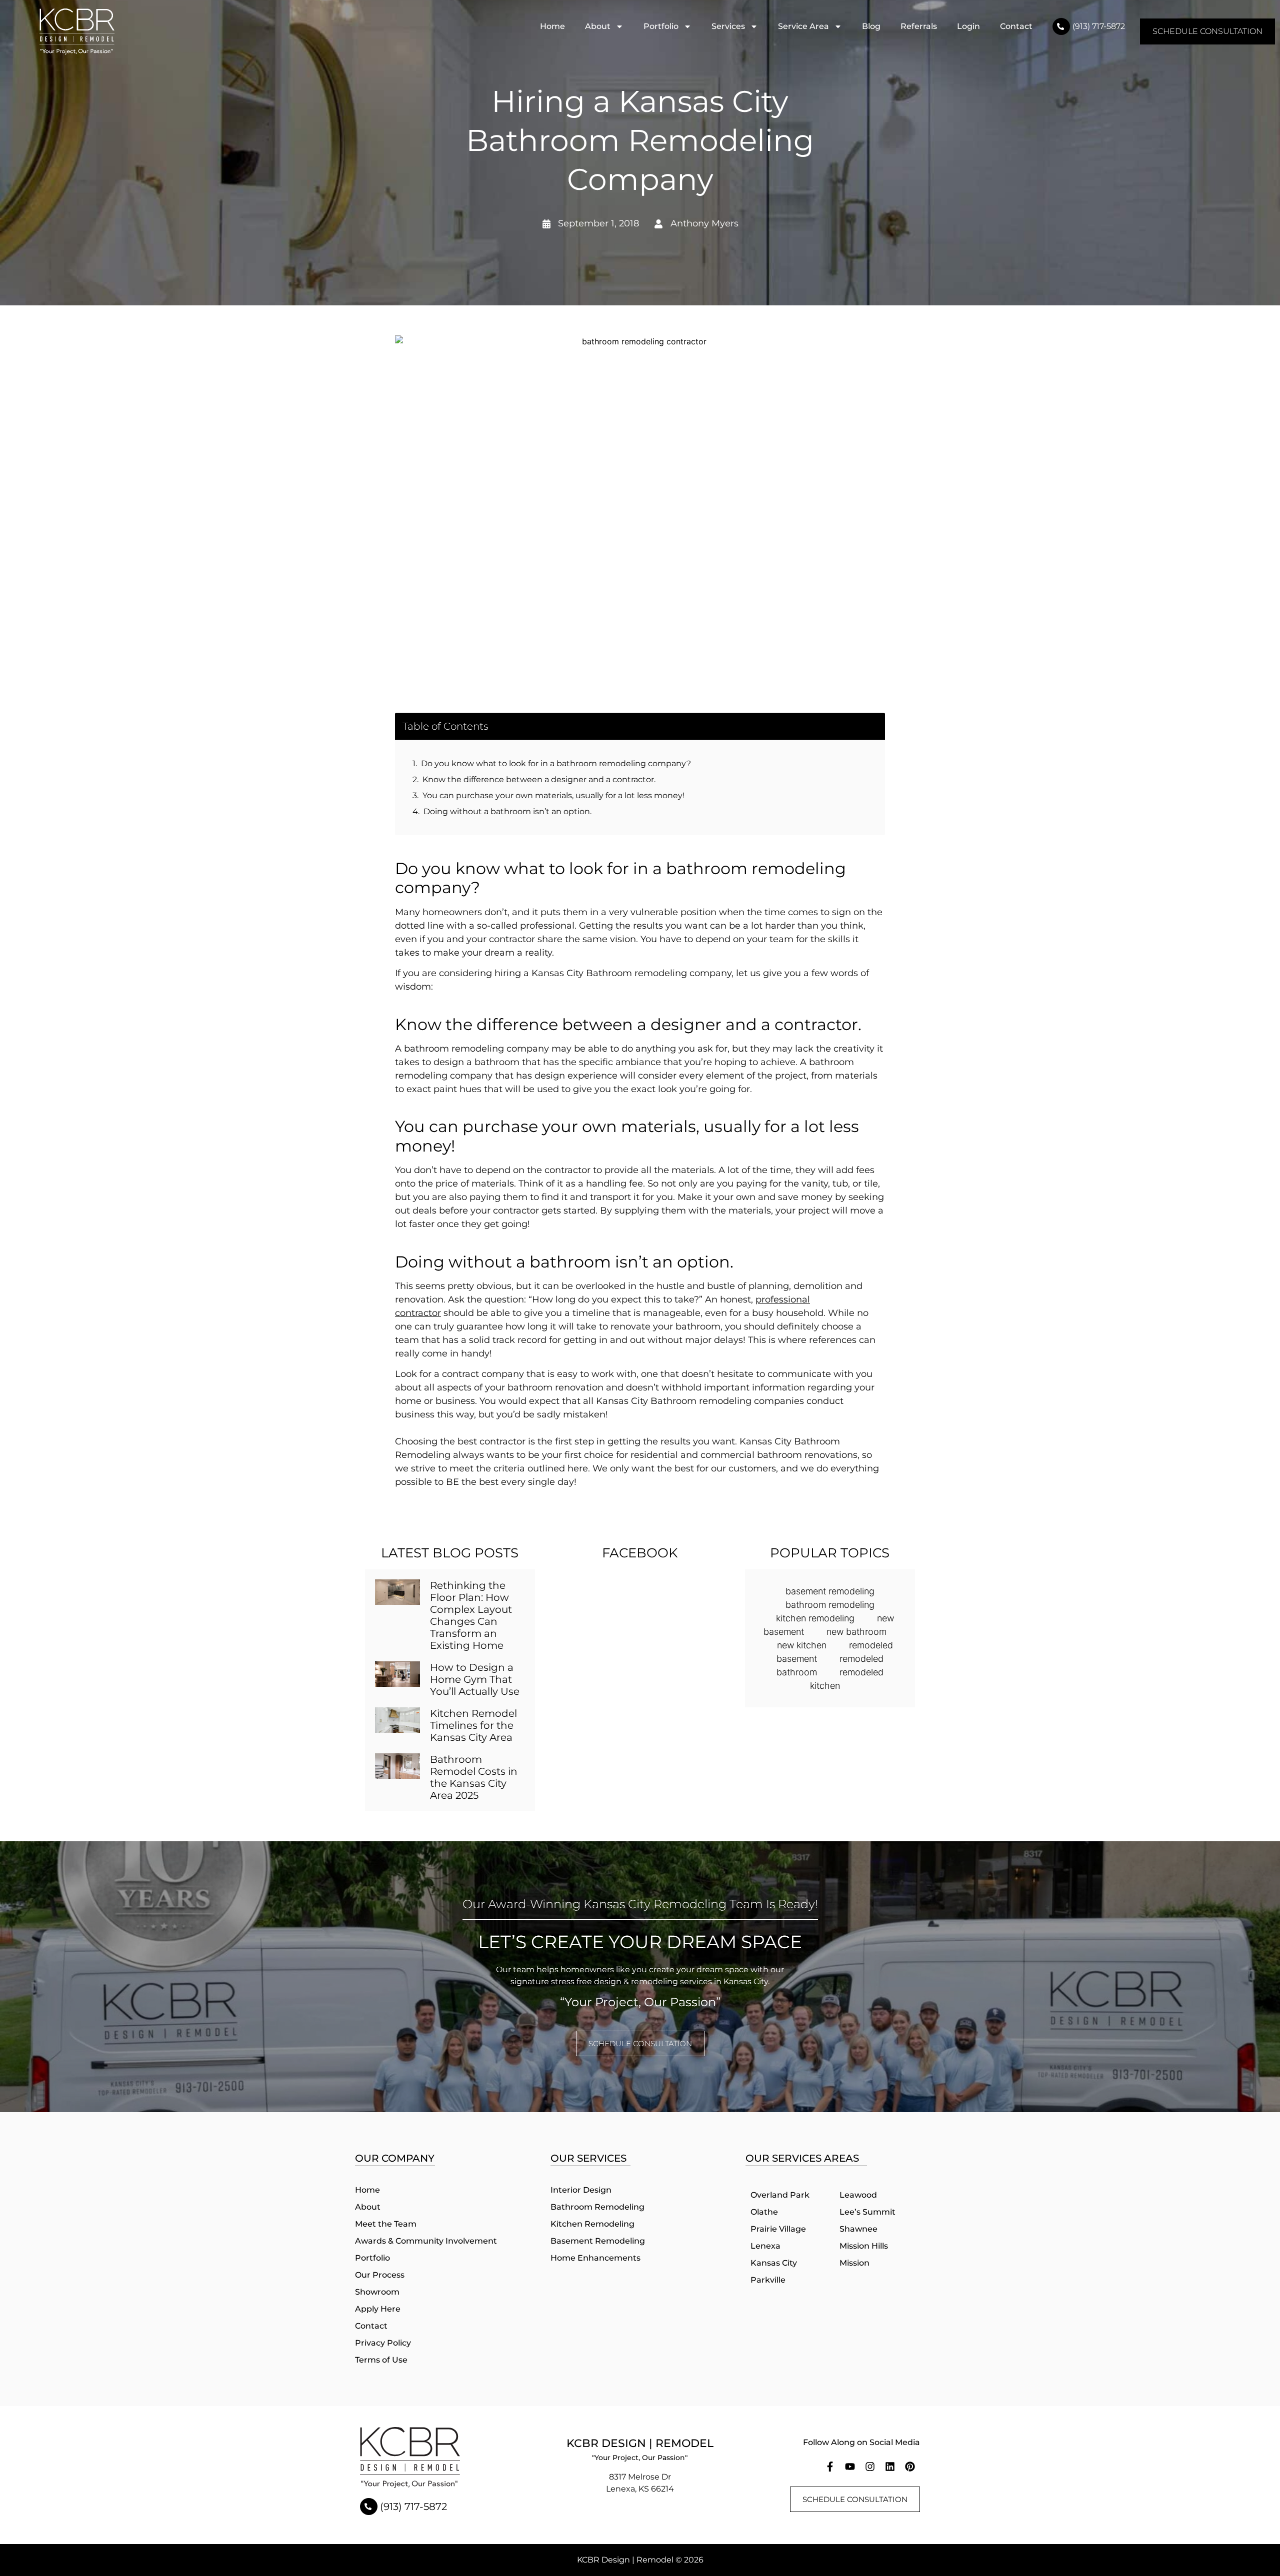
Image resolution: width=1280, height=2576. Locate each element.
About (598, 26)
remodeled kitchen (847, 1679)
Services (728, 26)
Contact (1016, 26)
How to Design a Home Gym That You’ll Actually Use (475, 1679)
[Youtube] (850, 2467)
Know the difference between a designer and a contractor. (539, 779)
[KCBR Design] (77, 31)
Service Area (803, 26)
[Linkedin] (890, 2467)
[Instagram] (870, 2467)
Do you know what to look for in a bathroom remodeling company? (556, 763)
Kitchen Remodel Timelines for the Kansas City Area (473, 1725)
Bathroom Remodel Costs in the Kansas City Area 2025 (474, 1777)
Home (552, 26)
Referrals (919, 26)
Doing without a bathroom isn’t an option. (507, 811)
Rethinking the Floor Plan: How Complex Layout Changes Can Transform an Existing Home (471, 1615)
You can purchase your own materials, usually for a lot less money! (553, 795)
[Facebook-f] (830, 2467)
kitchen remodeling (815, 1618)
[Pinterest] (910, 2467)
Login (968, 26)
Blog (871, 26)
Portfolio (661, 26)
